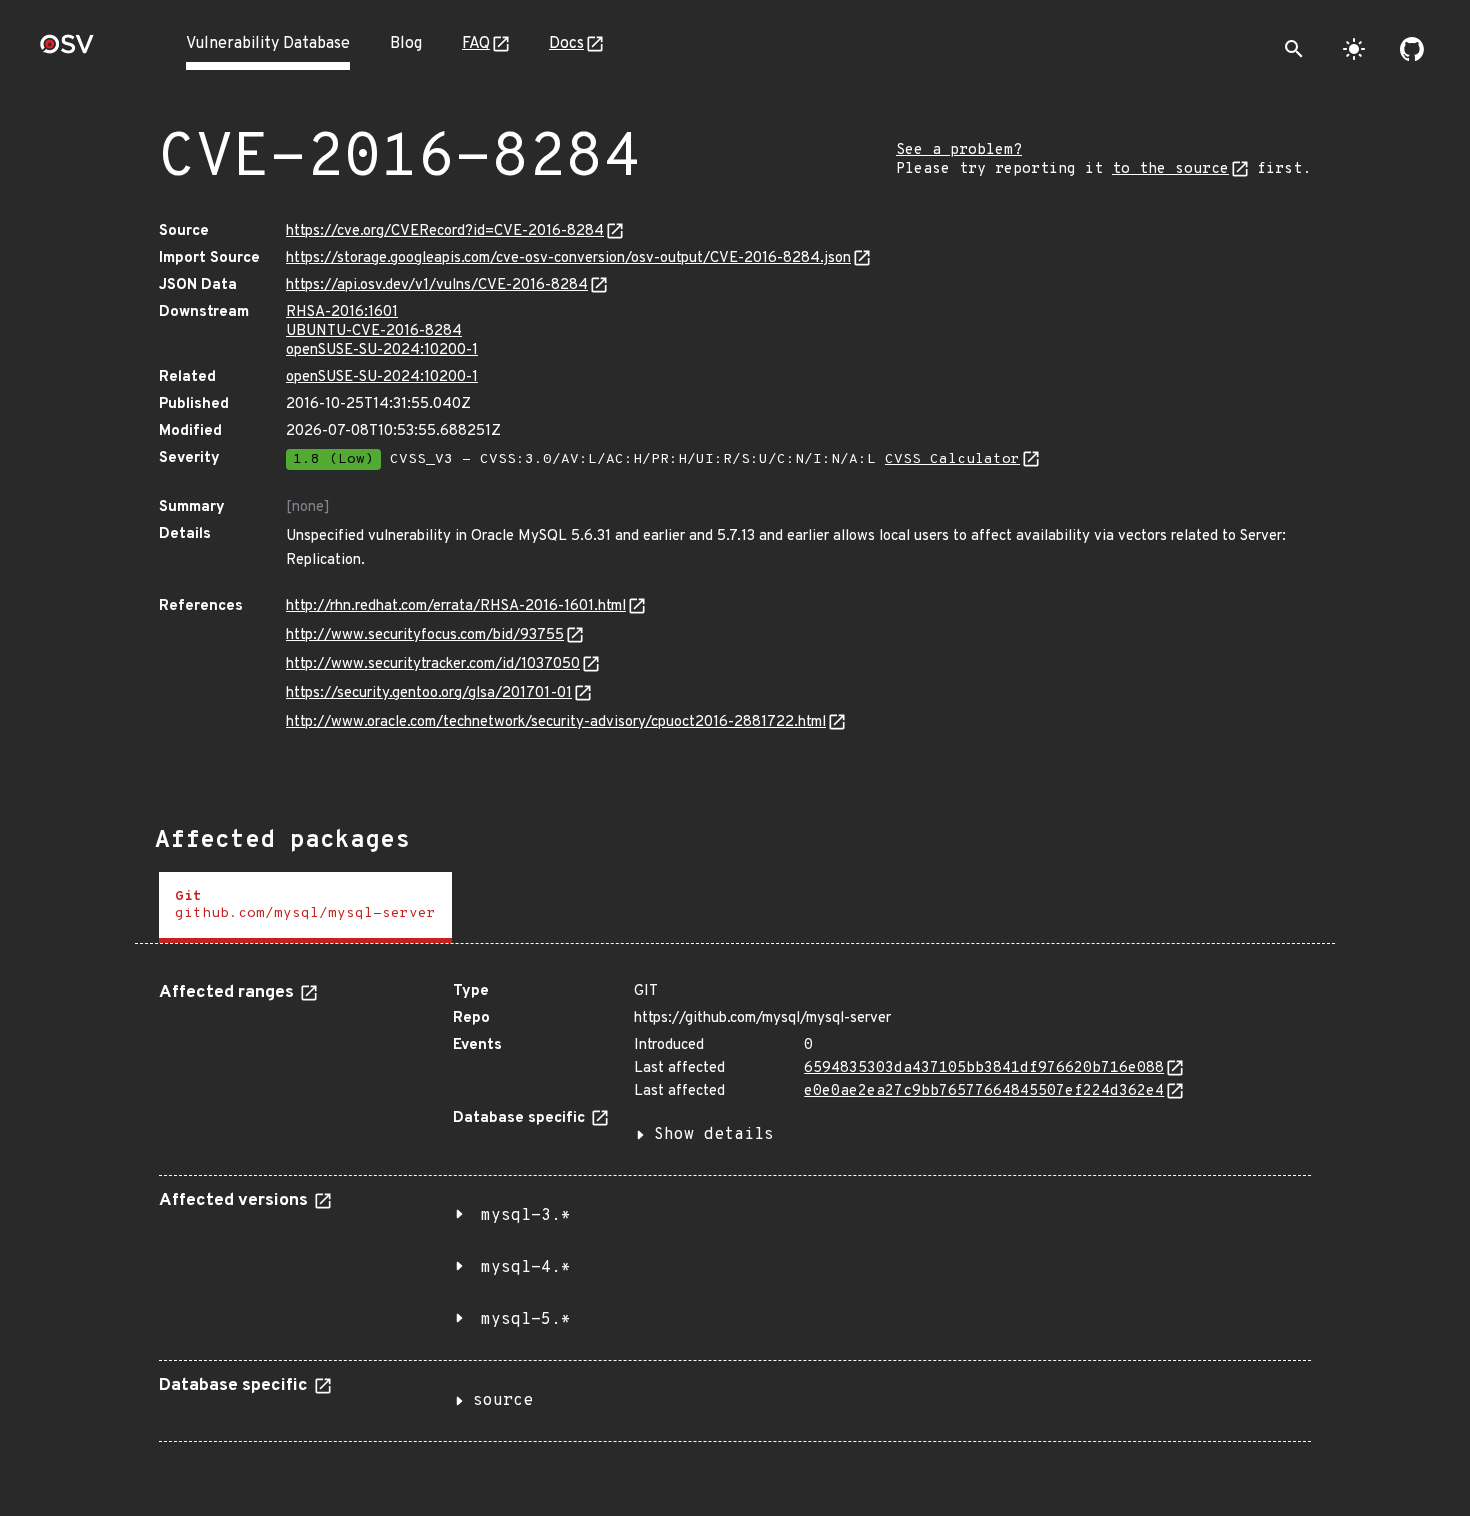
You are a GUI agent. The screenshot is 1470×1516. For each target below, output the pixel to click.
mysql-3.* (526, 1216)
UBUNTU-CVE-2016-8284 (374, 331)
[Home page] (67, 50)
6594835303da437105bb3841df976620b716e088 (984, 1068)
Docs (566, 44)
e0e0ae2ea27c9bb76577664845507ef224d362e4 (984, 1091)
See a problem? (959, 150)
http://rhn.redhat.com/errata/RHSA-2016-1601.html (456, 606)
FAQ (476, 44)
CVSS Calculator (952, 459)
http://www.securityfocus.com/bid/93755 (425, 635)
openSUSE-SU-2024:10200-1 (382, 350)
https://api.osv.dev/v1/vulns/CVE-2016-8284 (437, 285)
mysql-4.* (526, 1268)
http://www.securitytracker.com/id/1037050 (433, 664)
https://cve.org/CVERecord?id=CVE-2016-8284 (445, 231)
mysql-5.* (526, 1320)
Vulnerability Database (268, 44)
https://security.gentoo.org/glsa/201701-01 (429, 693)
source (503, 1401)
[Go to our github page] (1412, 49)
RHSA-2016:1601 (342, 312)
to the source (1170, 169)
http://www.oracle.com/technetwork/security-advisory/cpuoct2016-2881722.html (556, 722)
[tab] (305, 907)
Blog (406, 44)
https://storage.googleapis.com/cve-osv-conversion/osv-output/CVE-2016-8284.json (568, 258)
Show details (714, 1135)
